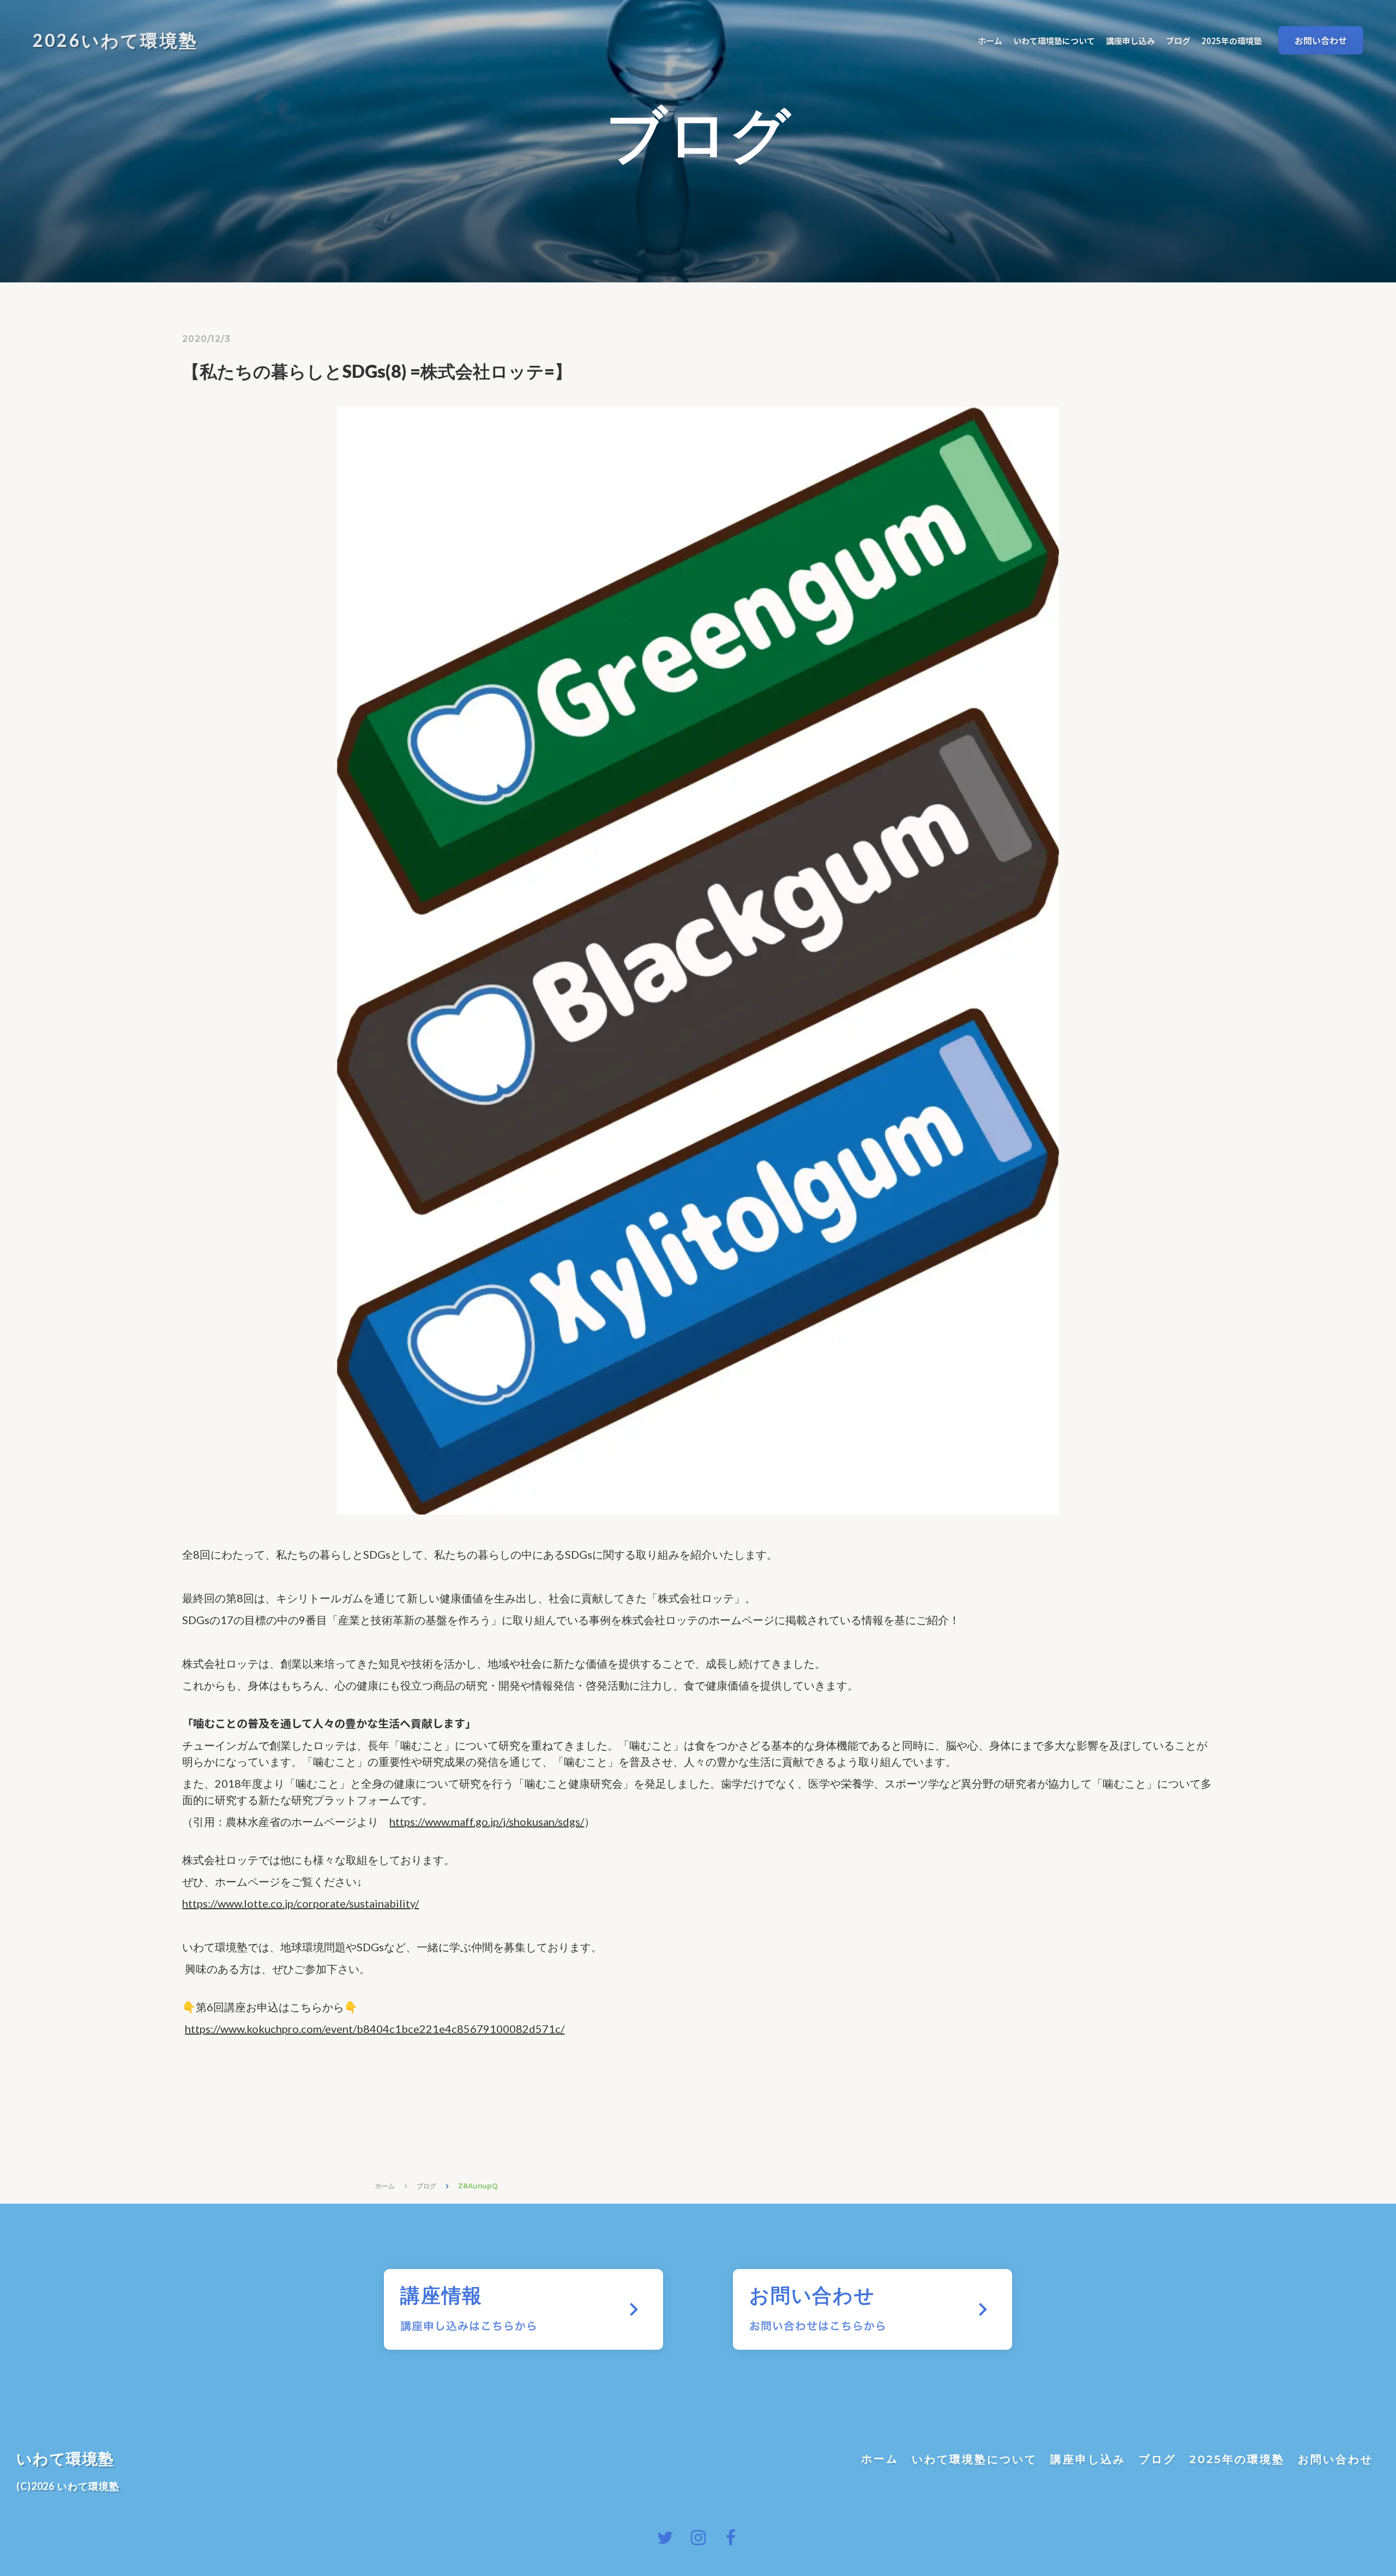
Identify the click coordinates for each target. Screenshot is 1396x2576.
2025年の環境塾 (1237, 2459)
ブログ (426, 2186)
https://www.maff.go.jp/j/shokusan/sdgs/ (487, 1821)
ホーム (385, 2186)
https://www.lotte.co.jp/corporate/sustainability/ (300, 1903)
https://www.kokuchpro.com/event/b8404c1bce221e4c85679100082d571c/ (375, 2029)
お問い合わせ (1335, 2459)
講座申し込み (1088, 2459)
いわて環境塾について (974, 2459)
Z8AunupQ (478, 2186)
